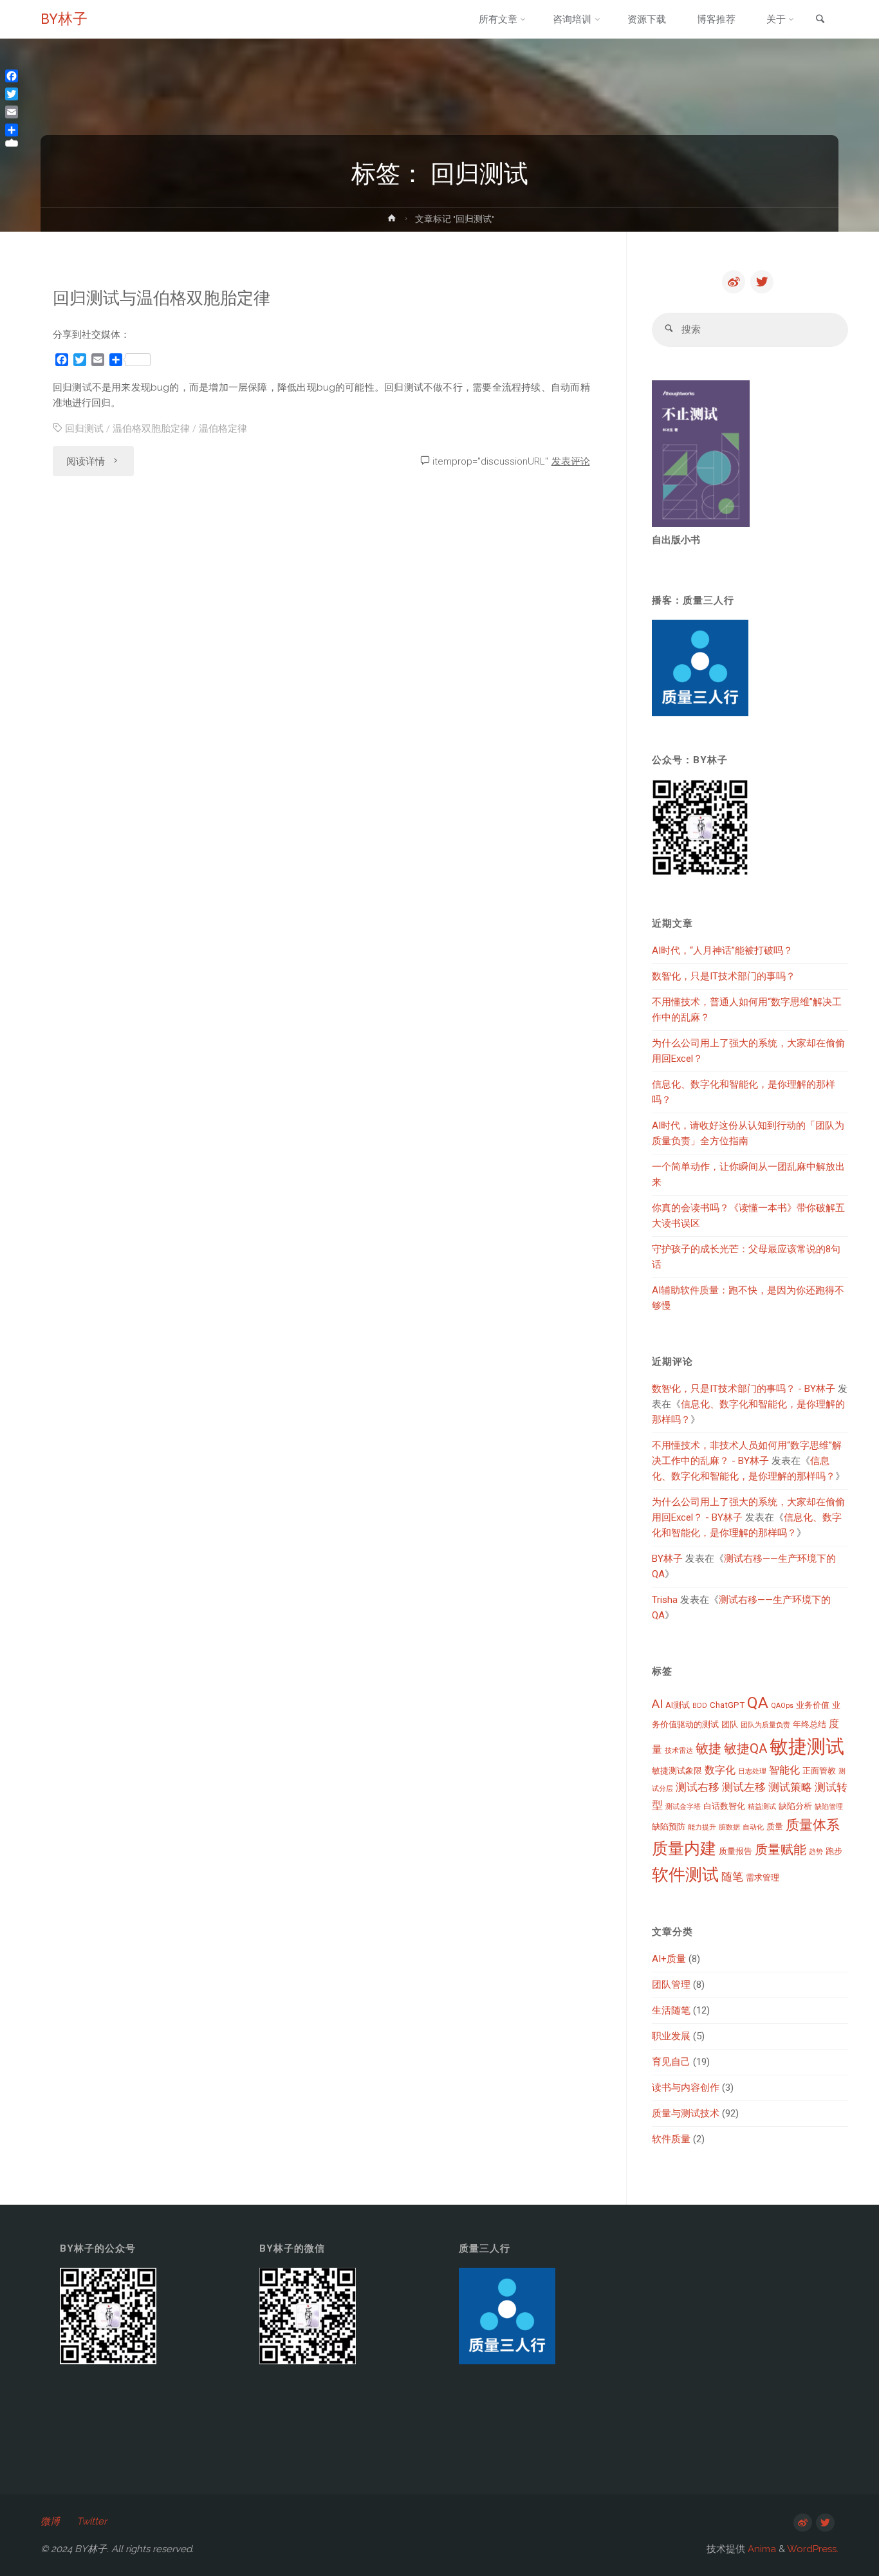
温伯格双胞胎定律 (151, 429)
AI (657, 1704)
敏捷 (708, 1748)
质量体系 (813, 1825)
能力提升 (702, 1827)
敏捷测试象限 (677, 1771)
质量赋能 (781, 1849)
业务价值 (813, 1705)
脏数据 (729, 1827)
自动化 (753, 1827)
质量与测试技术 (686, 2113)
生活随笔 (671, 2010)
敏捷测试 (807, 1747)
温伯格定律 (223, 429)
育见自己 (671, 2062)
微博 (50, 2521)
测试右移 (698, 1787)
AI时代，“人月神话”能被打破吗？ (722, 950)
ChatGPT (727, 1705)
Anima (761, 2549)
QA (758, 1702)
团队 (730, 1724)
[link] (820, 20)
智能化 (784, 1770)
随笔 (732, 1876)
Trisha (665, 1600)
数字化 (720, 1770)
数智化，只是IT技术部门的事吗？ (724, 976)
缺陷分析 (795, 1806)
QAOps (782, 1706)
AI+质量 (669, 1959)
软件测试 (685, 1875)
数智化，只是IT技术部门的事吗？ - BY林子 (744, 1389)
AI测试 (678, 1705)
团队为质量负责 (765, 1725)
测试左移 (744, 1787)
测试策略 (790, 1787)
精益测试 (762, 1807)
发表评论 (571, 461)
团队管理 (671, 1985)
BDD (700, 1706)
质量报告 (736, 1851)
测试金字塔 (683, 1807)
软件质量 (671, 2139)
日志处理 (752, 1771)
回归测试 (84, 429)
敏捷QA (745, 1748)
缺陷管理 (829, 1807)
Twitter (92, 2521)
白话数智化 (724, 1806)
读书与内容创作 (686, 2088)
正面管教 (819, 1771)
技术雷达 (679, 1751)
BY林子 (64, 19)
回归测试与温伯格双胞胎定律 (162, 298)
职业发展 (671, 2036)
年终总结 (810, 1724)
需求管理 (763, 1877)
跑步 (834, 1851)
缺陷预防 (669, 1827)
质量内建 (684, 1849)
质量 (775, 1827)
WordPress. (813, 2549)
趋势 (816, 1852)
